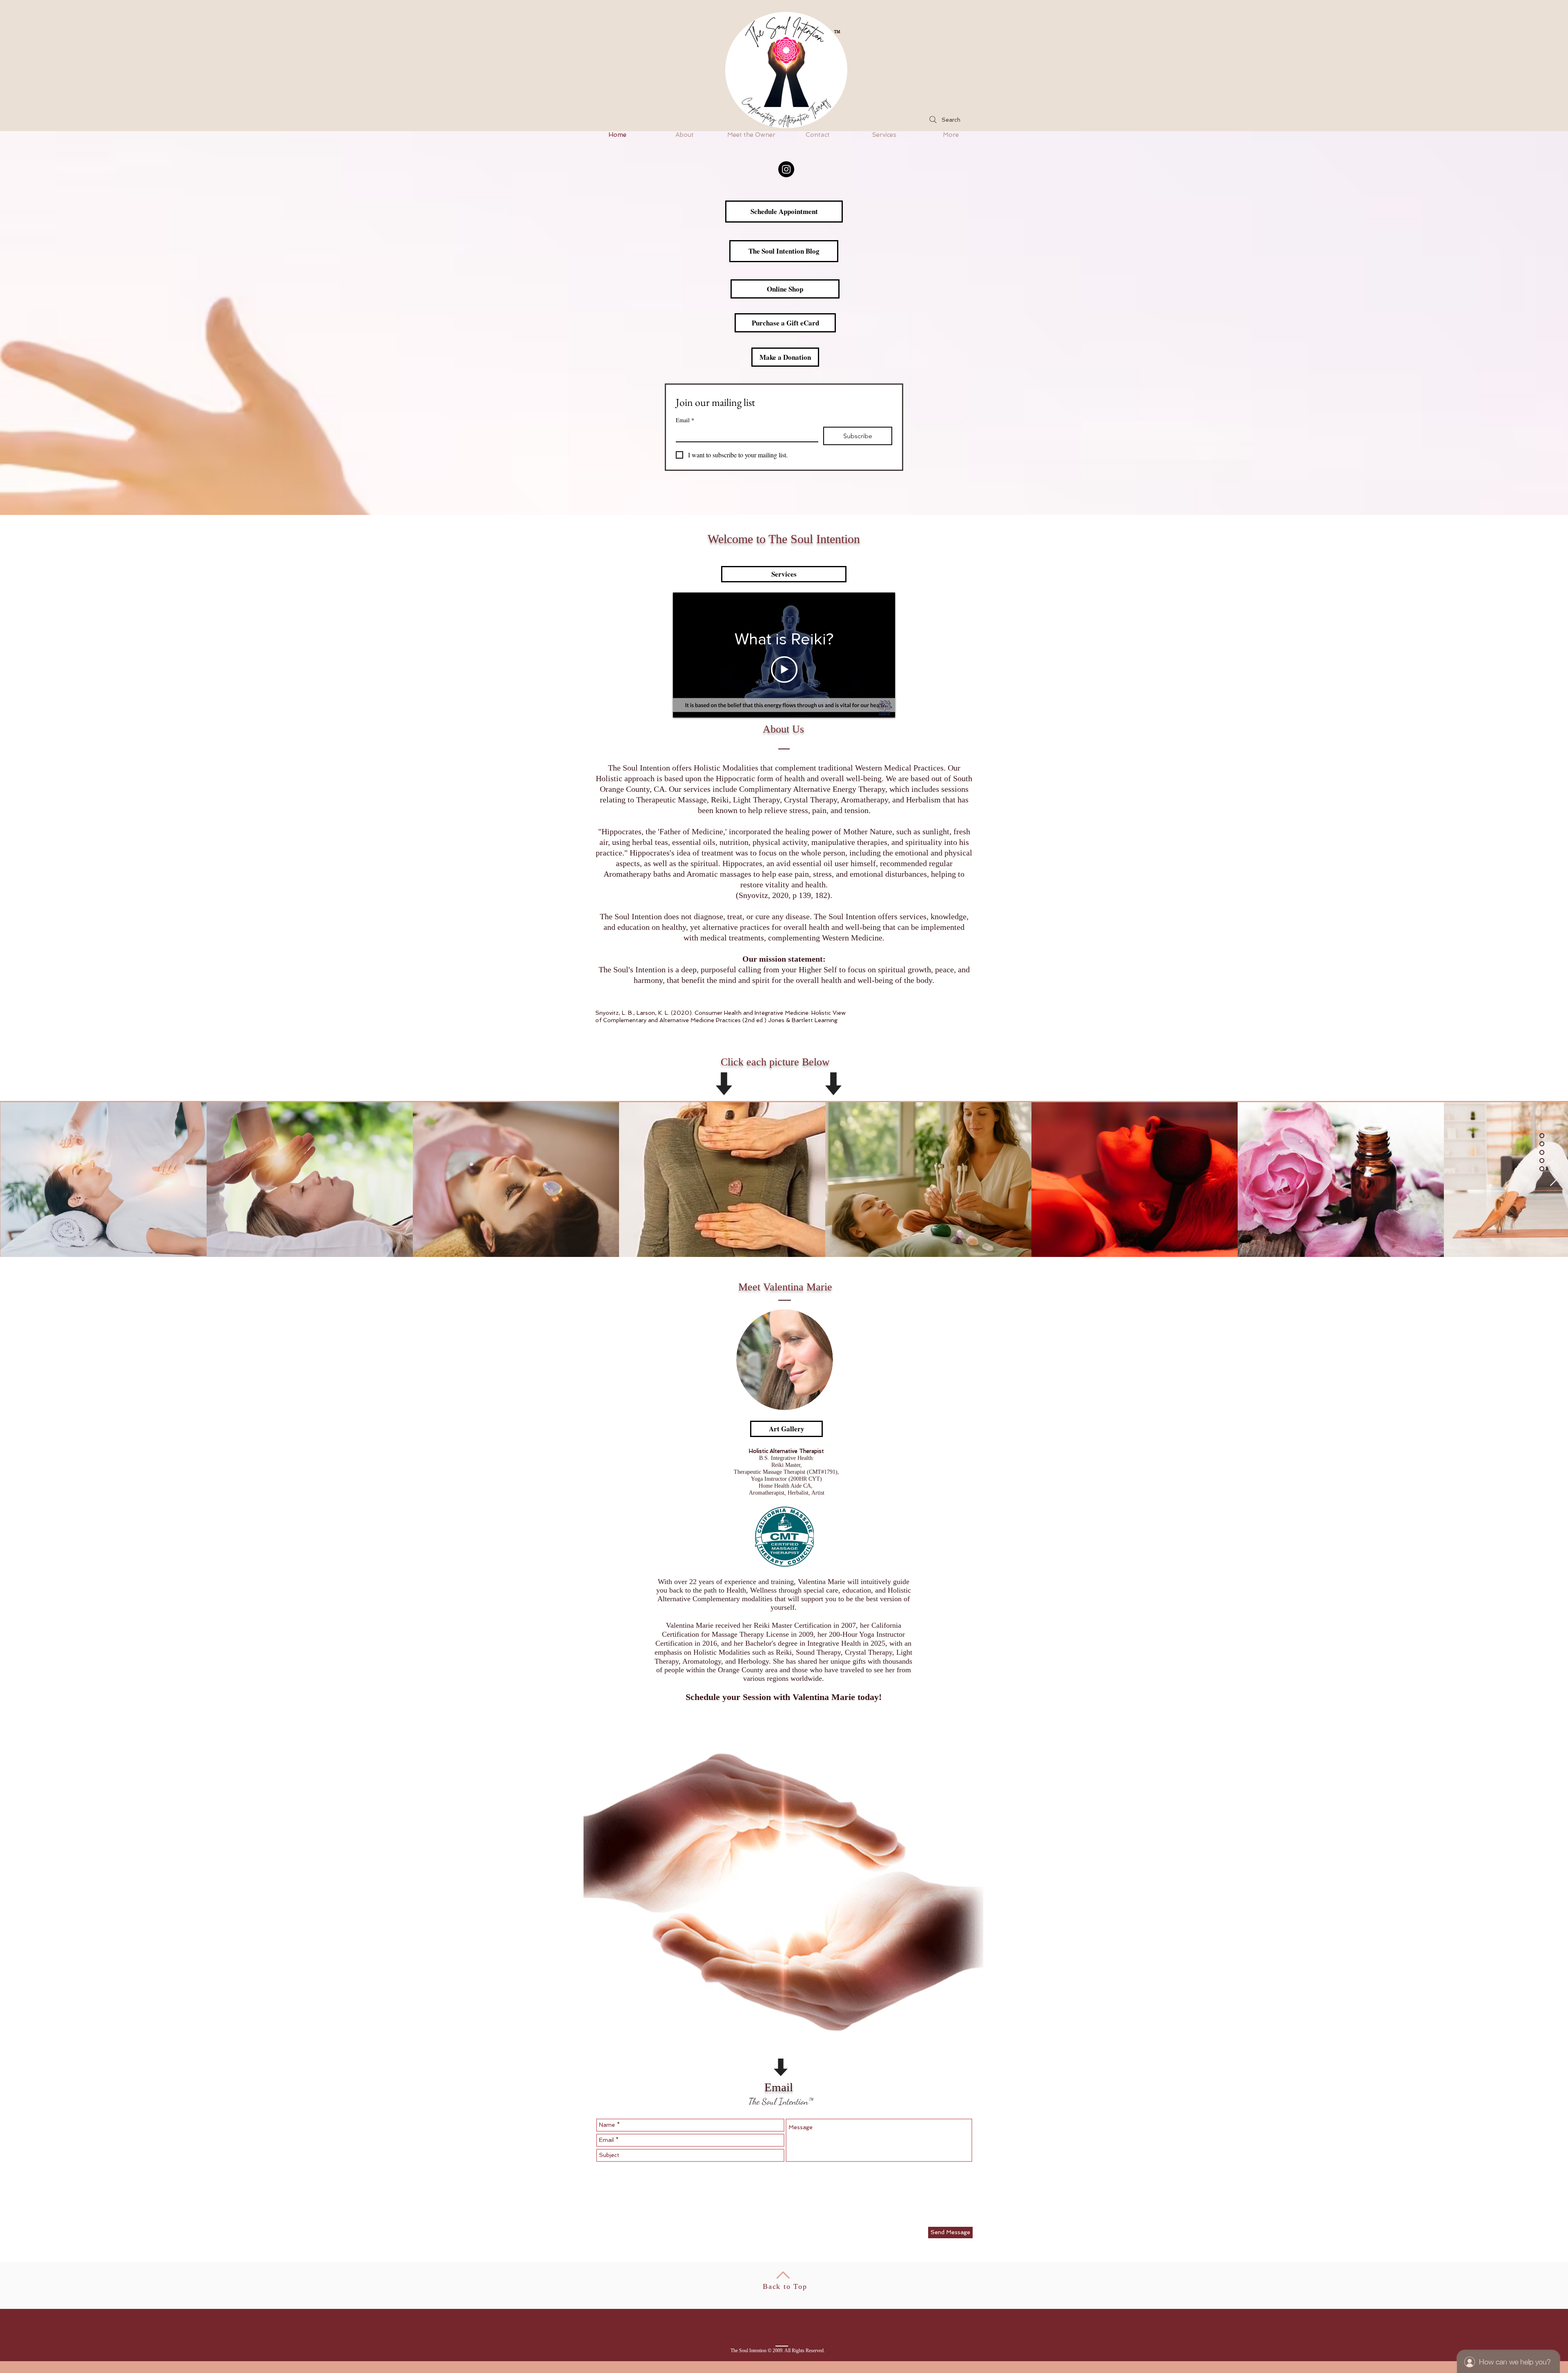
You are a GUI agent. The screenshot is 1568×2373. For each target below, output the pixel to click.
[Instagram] (786, 169)
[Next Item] (1554, 1179)
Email (685, 420)
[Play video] (784, 670)
